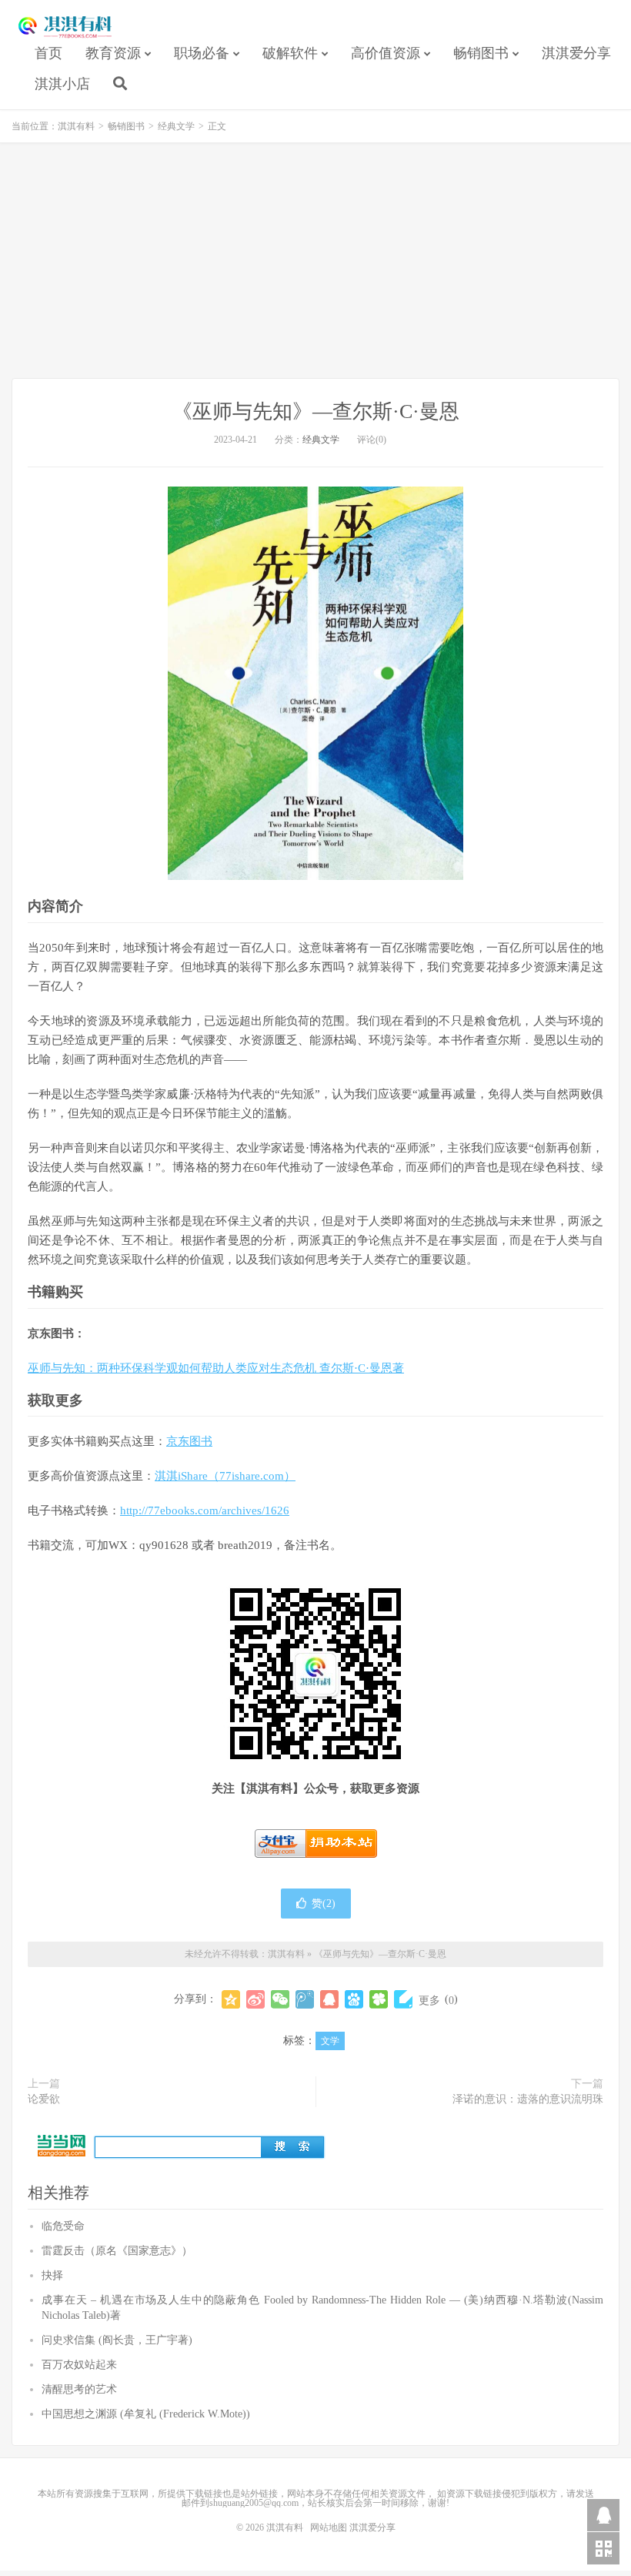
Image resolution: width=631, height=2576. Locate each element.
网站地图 (329, 2527)
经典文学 (176, 126)
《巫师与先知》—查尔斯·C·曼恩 (316, 411)
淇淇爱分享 (576, 53)
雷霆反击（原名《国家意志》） (117, 2251)
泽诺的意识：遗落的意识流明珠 (528, 2099)
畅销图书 (481, 53)
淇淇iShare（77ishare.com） (225, 1476)
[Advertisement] (315, 263)
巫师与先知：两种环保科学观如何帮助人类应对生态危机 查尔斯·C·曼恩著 (216, 1368)
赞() (324, 1904)
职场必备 (202, 53)
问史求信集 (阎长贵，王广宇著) (117, 2340)
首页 (48, 53)
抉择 (52, 2275)
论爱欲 (44, 2099)
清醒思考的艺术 (79, 2389)
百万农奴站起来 (79, 2365)
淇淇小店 (62, 84)
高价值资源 (386, 53)
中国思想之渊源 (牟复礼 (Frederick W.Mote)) (146, 2414)
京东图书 (189, 1441)
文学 (330, 2041)
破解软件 (290, 53)
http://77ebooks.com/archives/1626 (205, 1510)
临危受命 (63, 2226)
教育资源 (113, 53)
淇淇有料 (65, 28)
